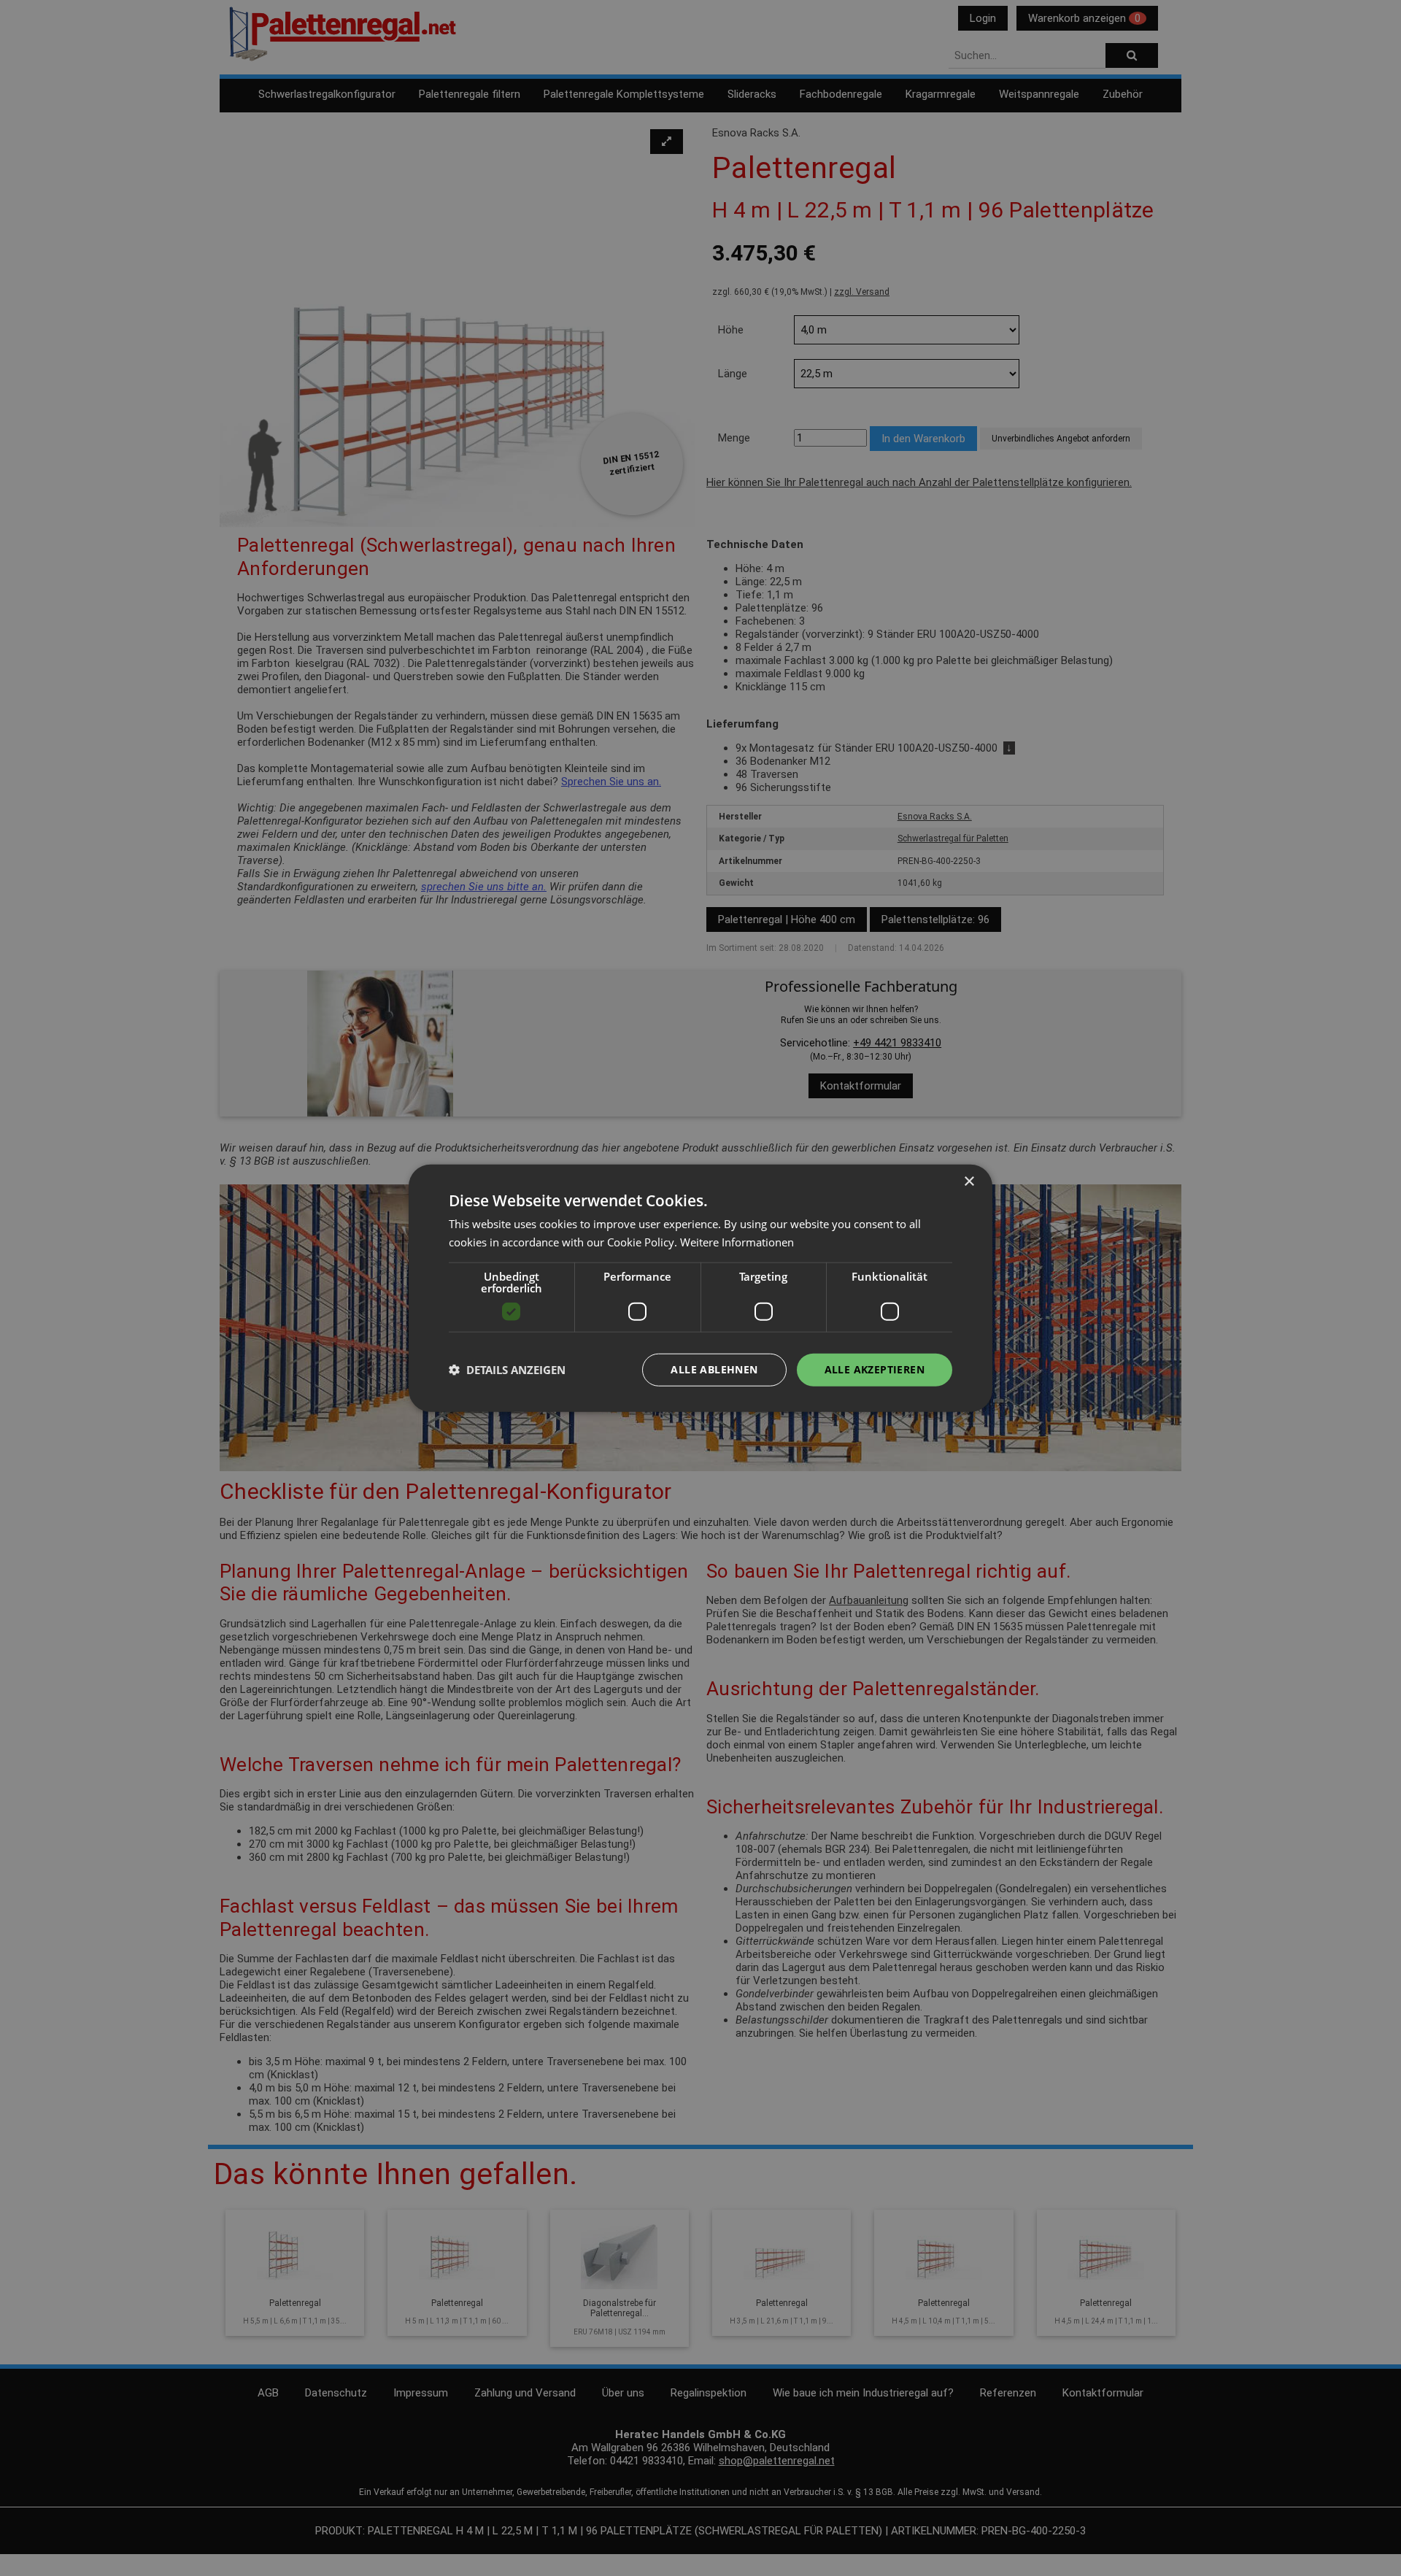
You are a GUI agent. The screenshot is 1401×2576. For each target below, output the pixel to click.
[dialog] (700, 1288)
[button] (507, 1370)
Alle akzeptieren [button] (875, 1369)
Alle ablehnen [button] (714, 1369)
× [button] (969, 1182)
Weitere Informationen (737, 1242)
